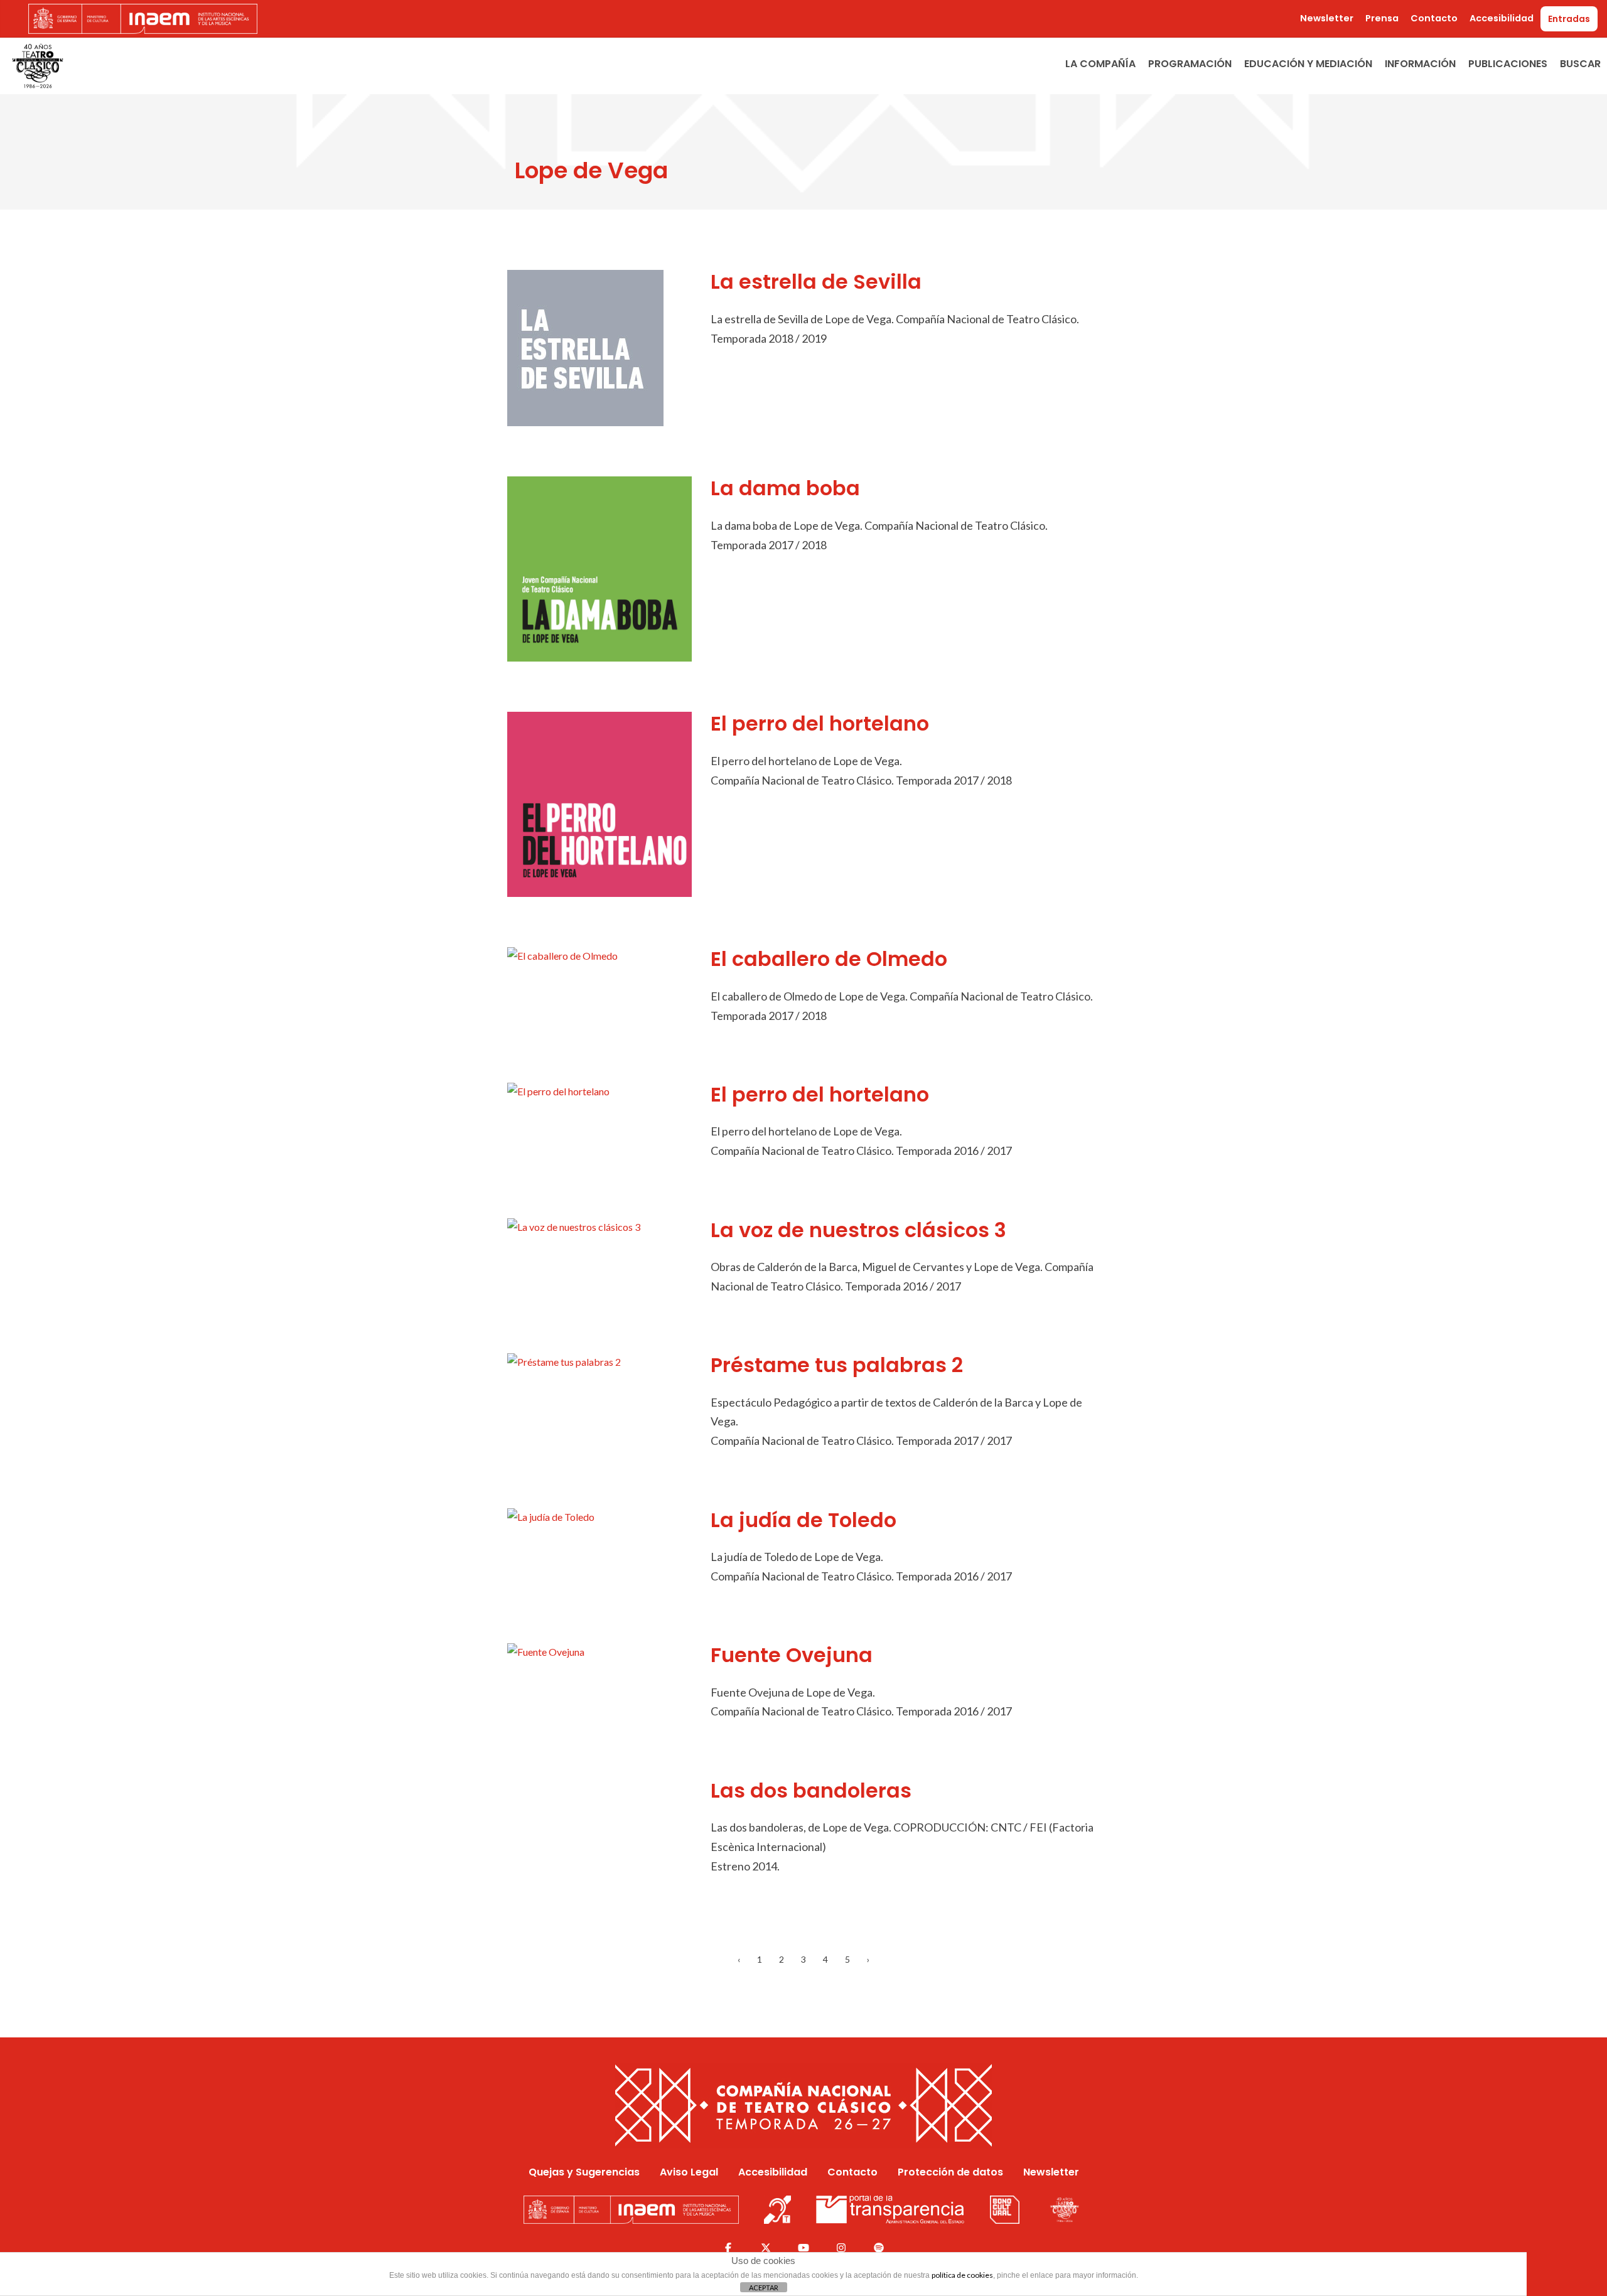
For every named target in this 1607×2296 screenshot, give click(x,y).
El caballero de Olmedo (829, 959)
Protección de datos (950, 2172)
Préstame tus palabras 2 (837, 1365)
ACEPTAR (764, 2288)
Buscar (1580, 64)
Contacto (1434, 18)
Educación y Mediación (1308, 64)
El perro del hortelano (820, 723)
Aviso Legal (689, 2172)
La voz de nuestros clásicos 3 (858, 1230)
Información (1420, 64)
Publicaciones (1508, 64)
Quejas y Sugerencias (584, 2172)
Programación (1190, 64)
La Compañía (1100, 64)
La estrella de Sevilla (816, 282)
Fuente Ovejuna (792, 1655)
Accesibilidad (1502, 18)
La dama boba (785, 488)
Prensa (1382, 18)
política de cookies (962, 2275)
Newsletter (1327, 18)
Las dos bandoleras (811, 1790)
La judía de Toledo (803, 1520)
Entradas (1569, 19)
